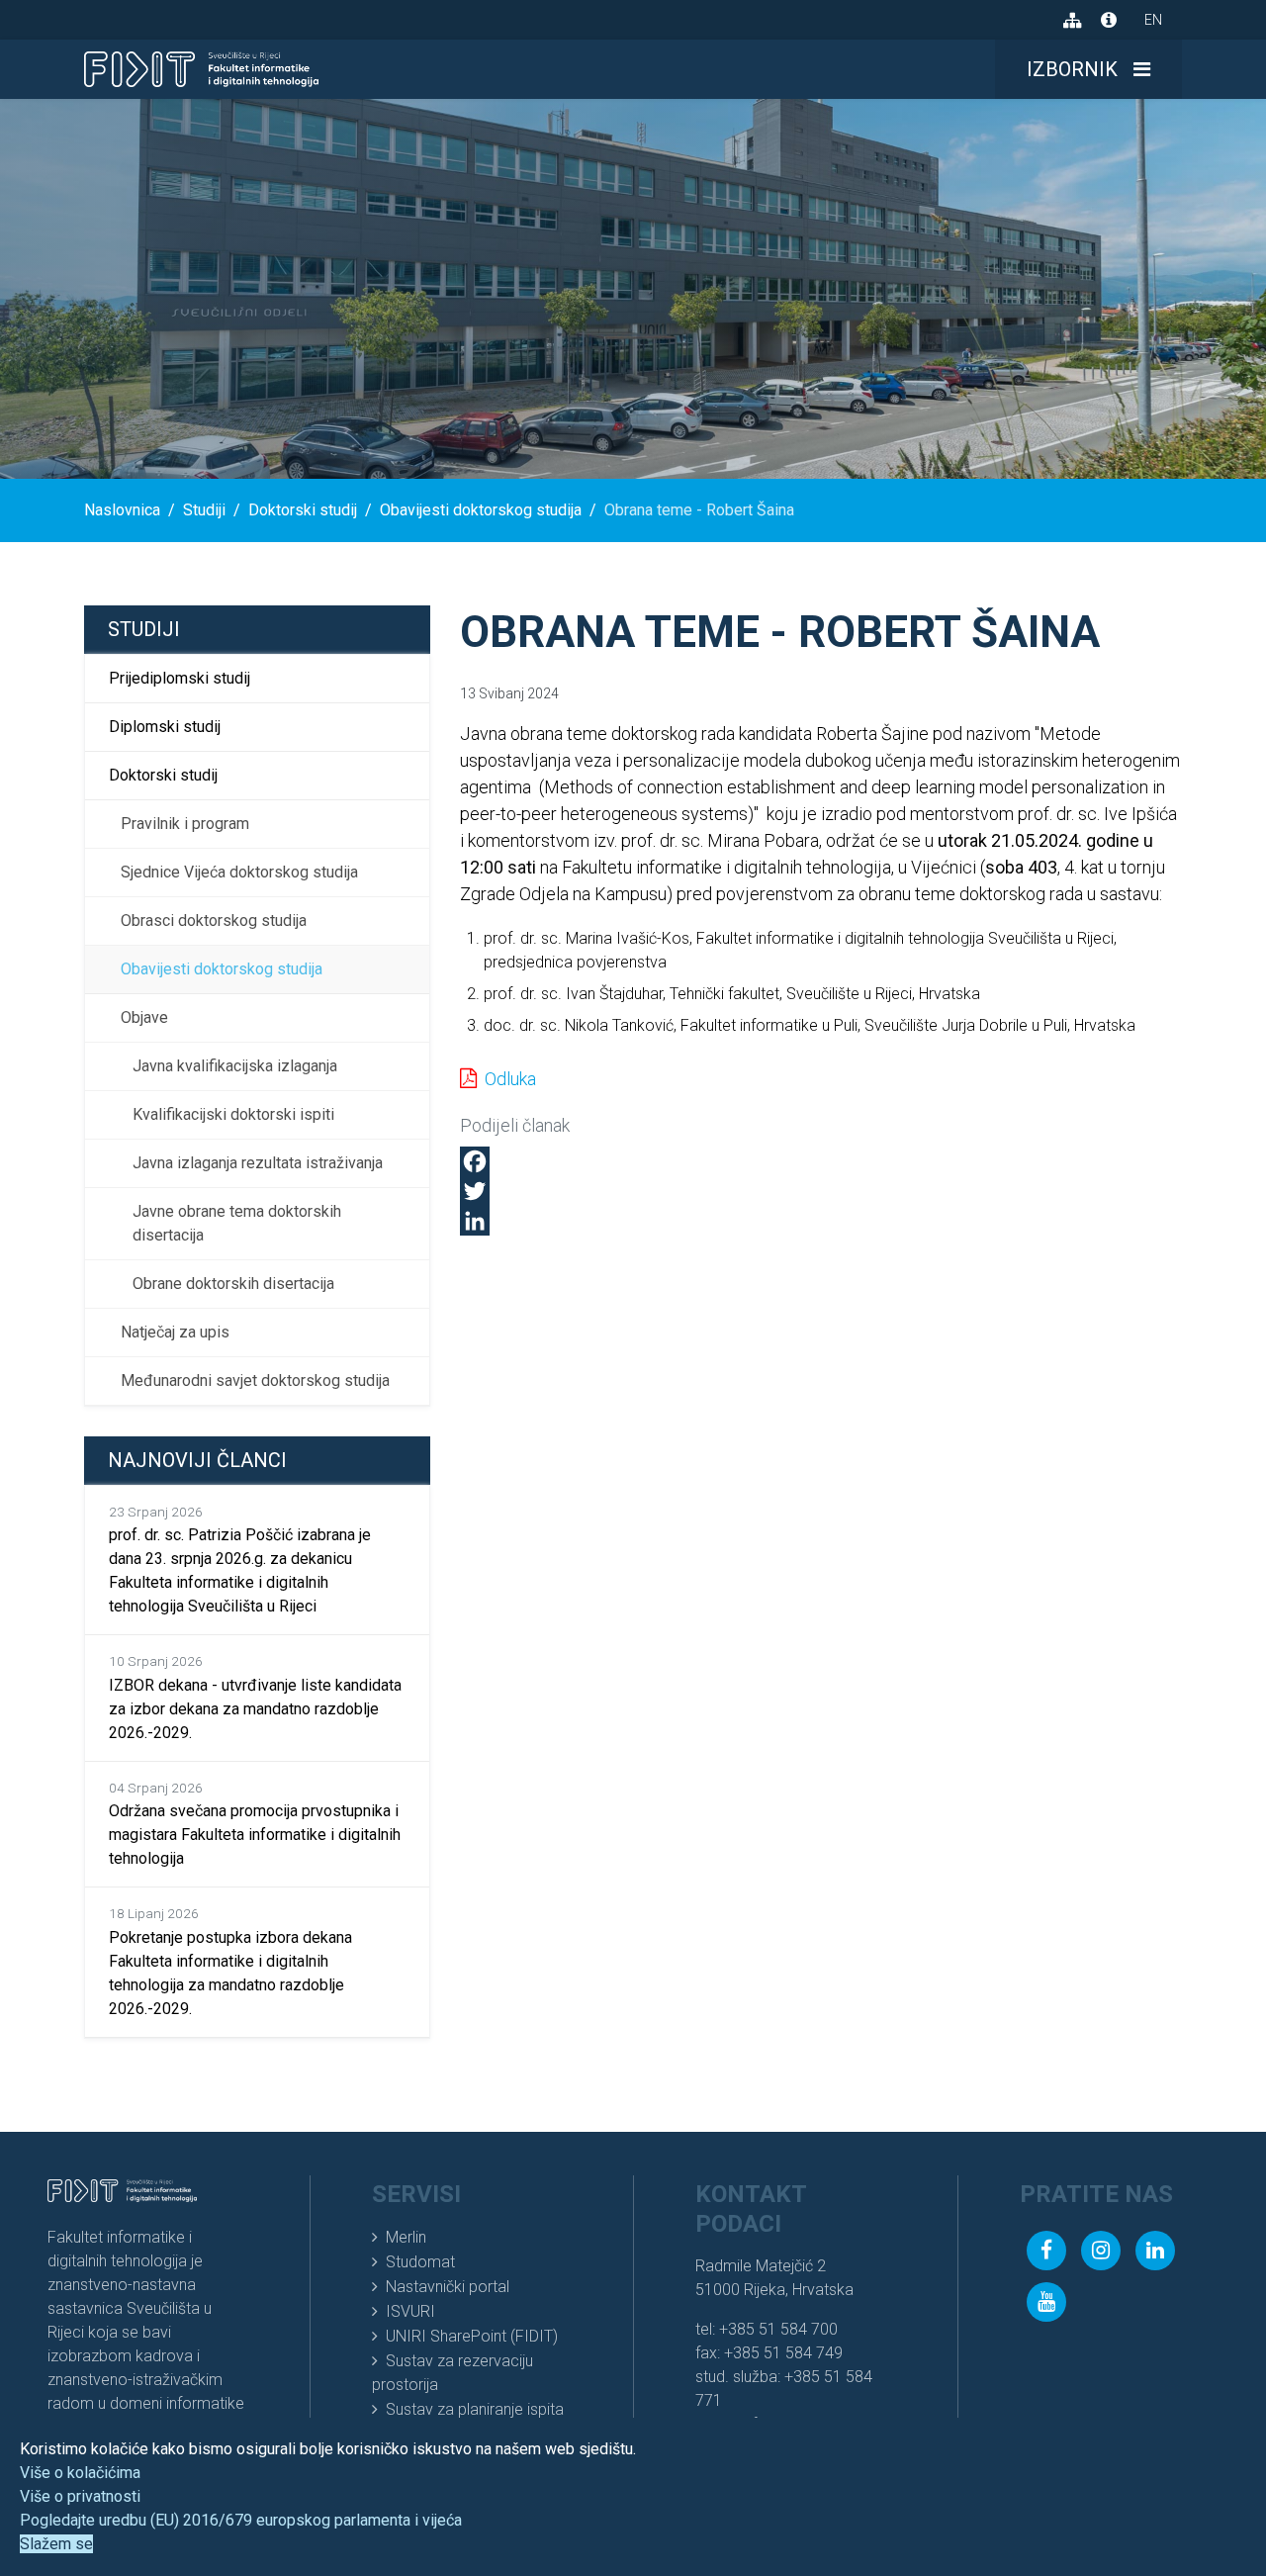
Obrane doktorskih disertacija (233, 1284)
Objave (144, 1017)
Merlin (406, 2237)
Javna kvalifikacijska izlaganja (235, 1066)
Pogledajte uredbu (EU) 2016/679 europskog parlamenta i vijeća (241, 2520)
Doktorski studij (163, 775)
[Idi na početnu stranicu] (201, 69)
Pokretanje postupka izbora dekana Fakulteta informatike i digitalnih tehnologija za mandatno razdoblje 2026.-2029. (230, 1961)
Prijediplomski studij (180, 678)
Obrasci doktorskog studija (214, 920)
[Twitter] (821, 1191)
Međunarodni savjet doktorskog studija (255, 1380)
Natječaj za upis (175, 1332)
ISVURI (410, 2311)
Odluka (510, 1079)
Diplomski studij (165, 727)
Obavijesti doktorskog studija (222, 969)
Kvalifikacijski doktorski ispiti (233, 1114)
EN (1153, 20)
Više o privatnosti (80, 2496)
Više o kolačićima (80, 2473)
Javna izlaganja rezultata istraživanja (258, 1163)
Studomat (420, 2262)
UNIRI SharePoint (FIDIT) (472, 2336)
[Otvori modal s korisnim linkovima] (1109, 20)
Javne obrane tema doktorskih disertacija (237, 1223)
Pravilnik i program (185, 824)
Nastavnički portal (448, 2287)
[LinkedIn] (821, 1221)
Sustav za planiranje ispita (475, 2409)
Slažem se (56, 2544)
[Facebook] (821, 1161)
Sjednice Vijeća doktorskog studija (239, 872)
